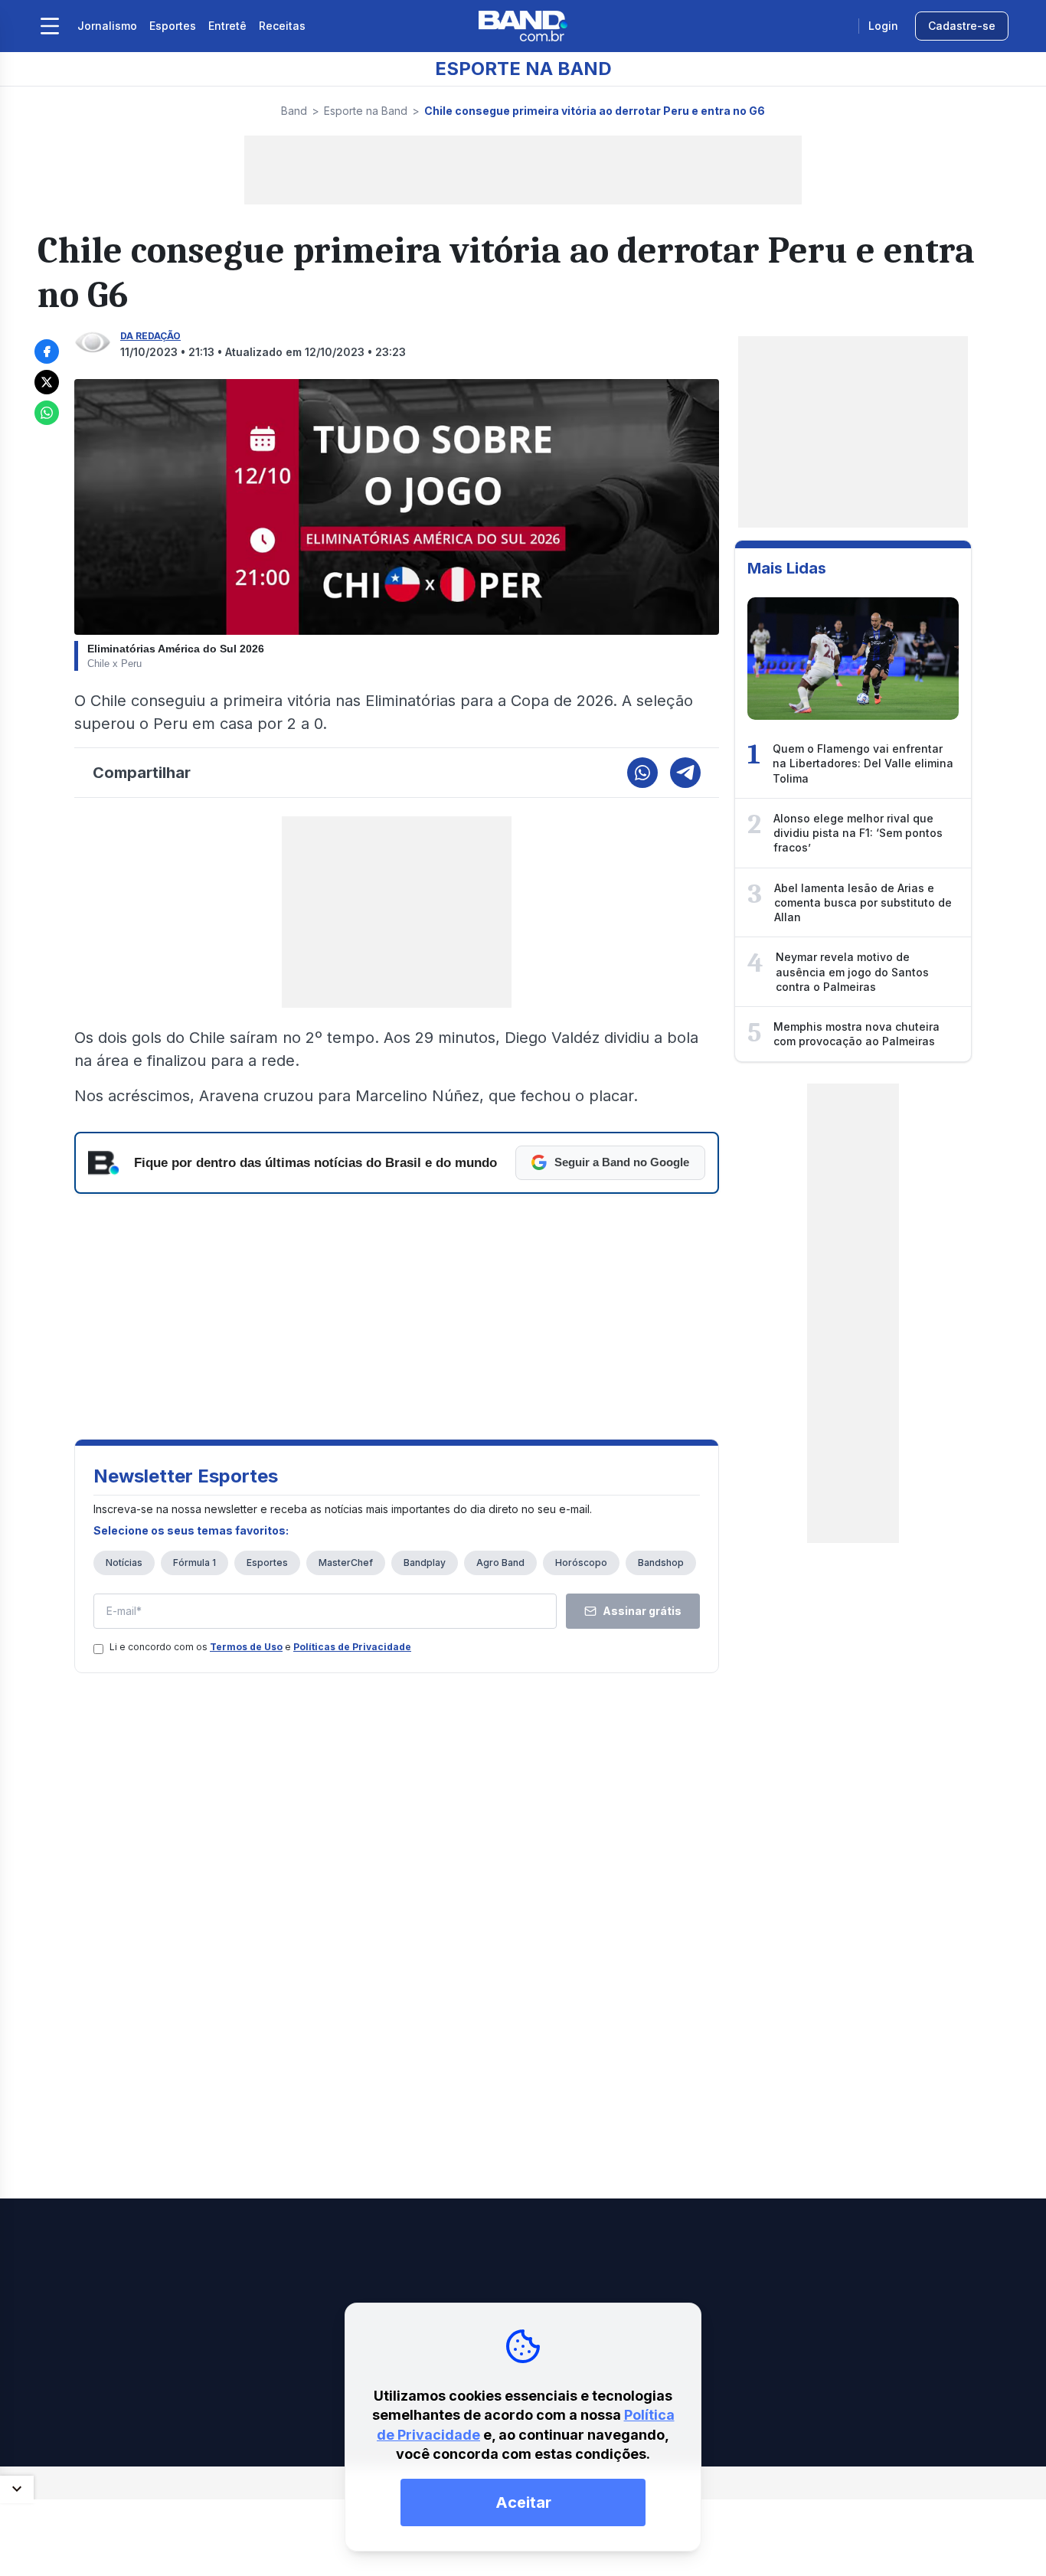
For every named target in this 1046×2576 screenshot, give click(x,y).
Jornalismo (107, 26)
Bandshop (661, 1563)
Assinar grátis (642, 1611)
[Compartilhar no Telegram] (685, 773)
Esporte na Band (366, 111)
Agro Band (500, 1563)
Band (294, 111)
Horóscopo (581, 1563)
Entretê (227, 26)
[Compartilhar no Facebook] (47, 351)
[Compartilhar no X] (47, 382)
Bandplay (425, 1563)
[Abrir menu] (50, 26)
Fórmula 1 (194, 1563)
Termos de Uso (246, 1647)
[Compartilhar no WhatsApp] (47, 413)
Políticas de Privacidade (352, 1647)
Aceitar (523, 2502)
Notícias (124, 1563)
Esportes (173, 26)
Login (883, 26)
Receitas (282, 26)
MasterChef (346, 1563)
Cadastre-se (962, 26)
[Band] (523, 26)
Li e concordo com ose (260, 1647)
